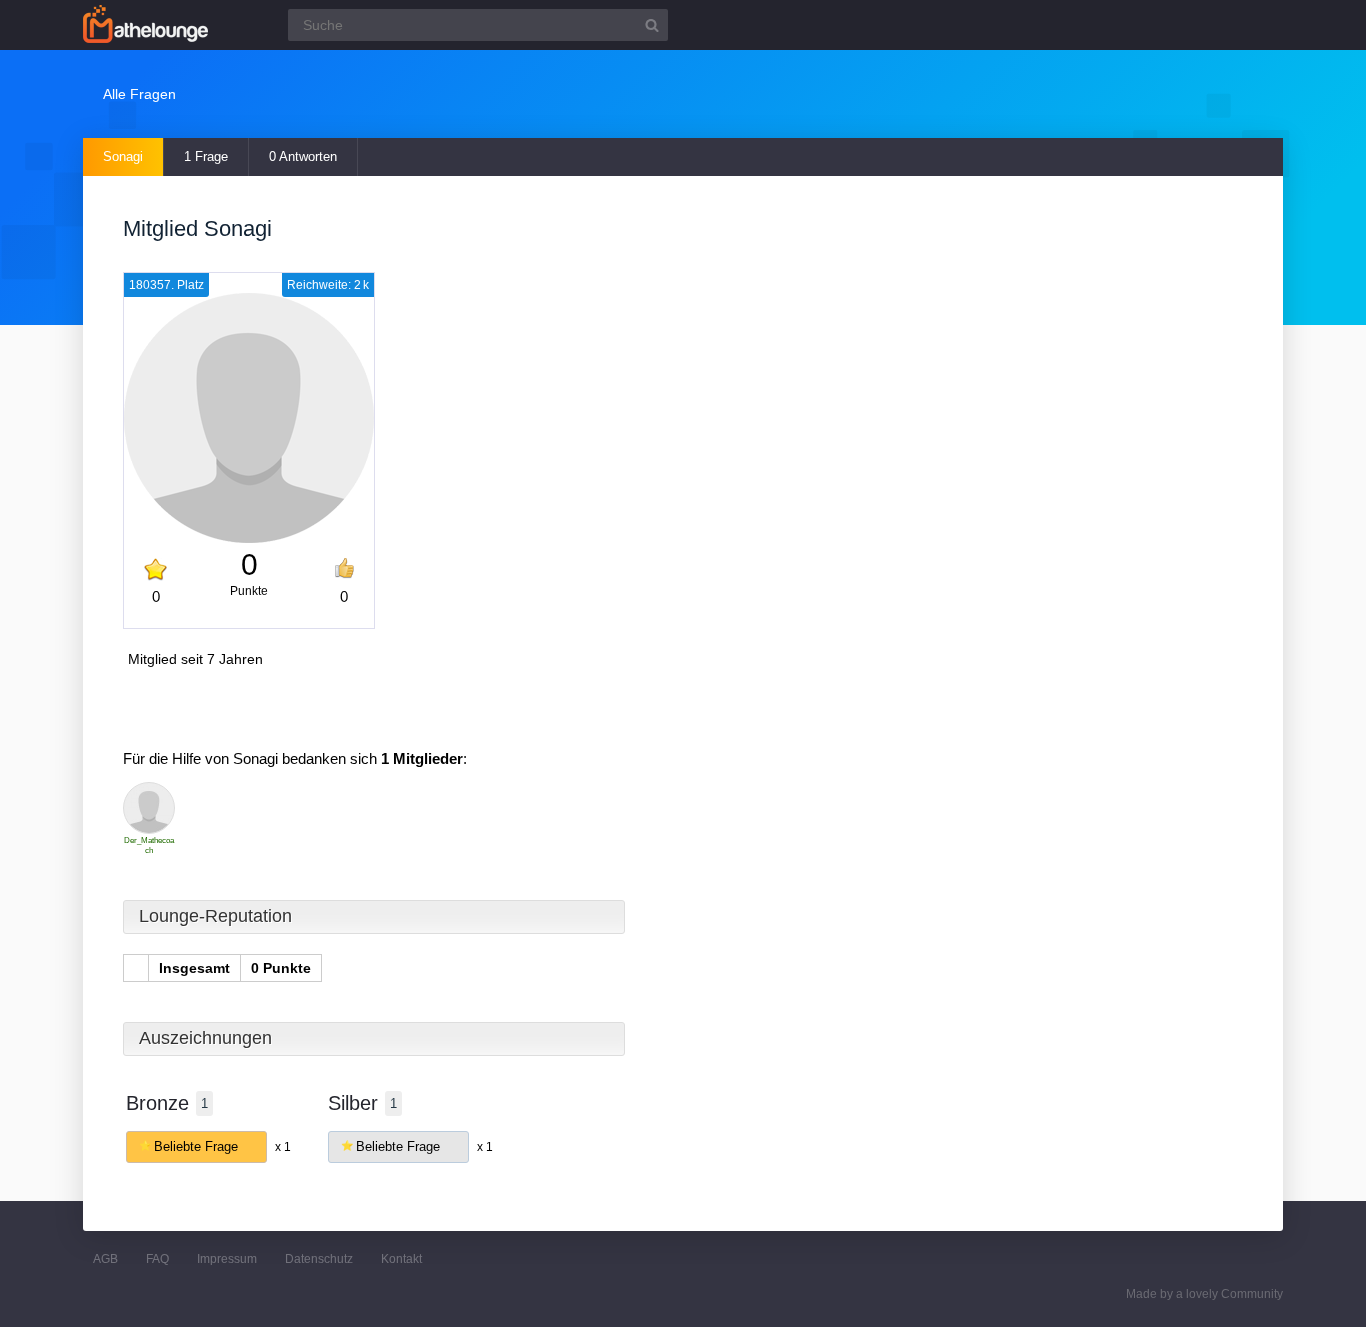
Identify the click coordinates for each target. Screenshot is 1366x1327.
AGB (105, 1259)
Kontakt (401, 1259)
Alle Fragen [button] (139, 94)
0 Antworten (303, 156)
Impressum (227, 1259)
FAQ (157, 1259)
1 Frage (206, 156)
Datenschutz (319, 1259)
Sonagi (123, 156)
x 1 (283, 1147)
